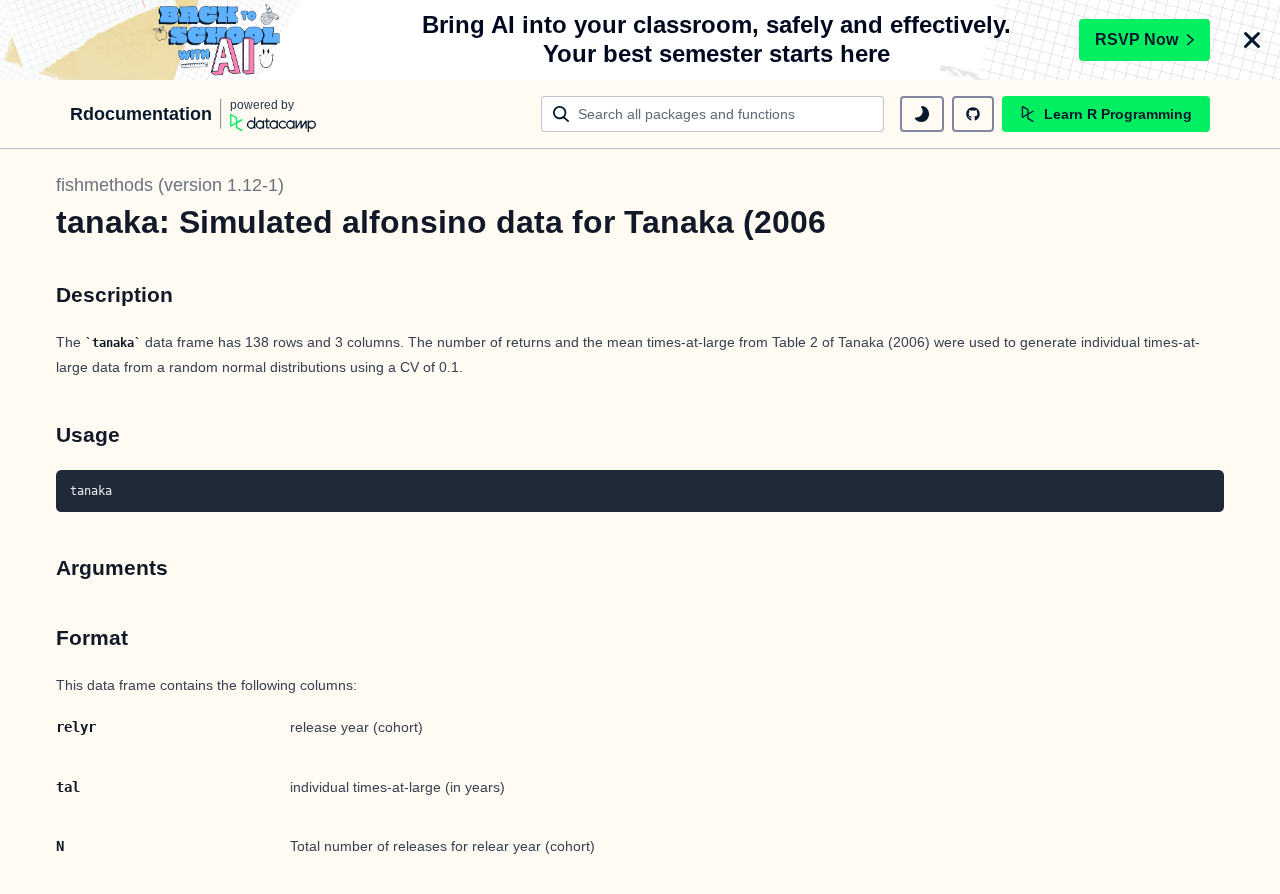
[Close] (1252, 40)
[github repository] (973, 114)
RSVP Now (1136, 39)
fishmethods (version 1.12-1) (170, 185)
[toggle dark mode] (922, 114)
